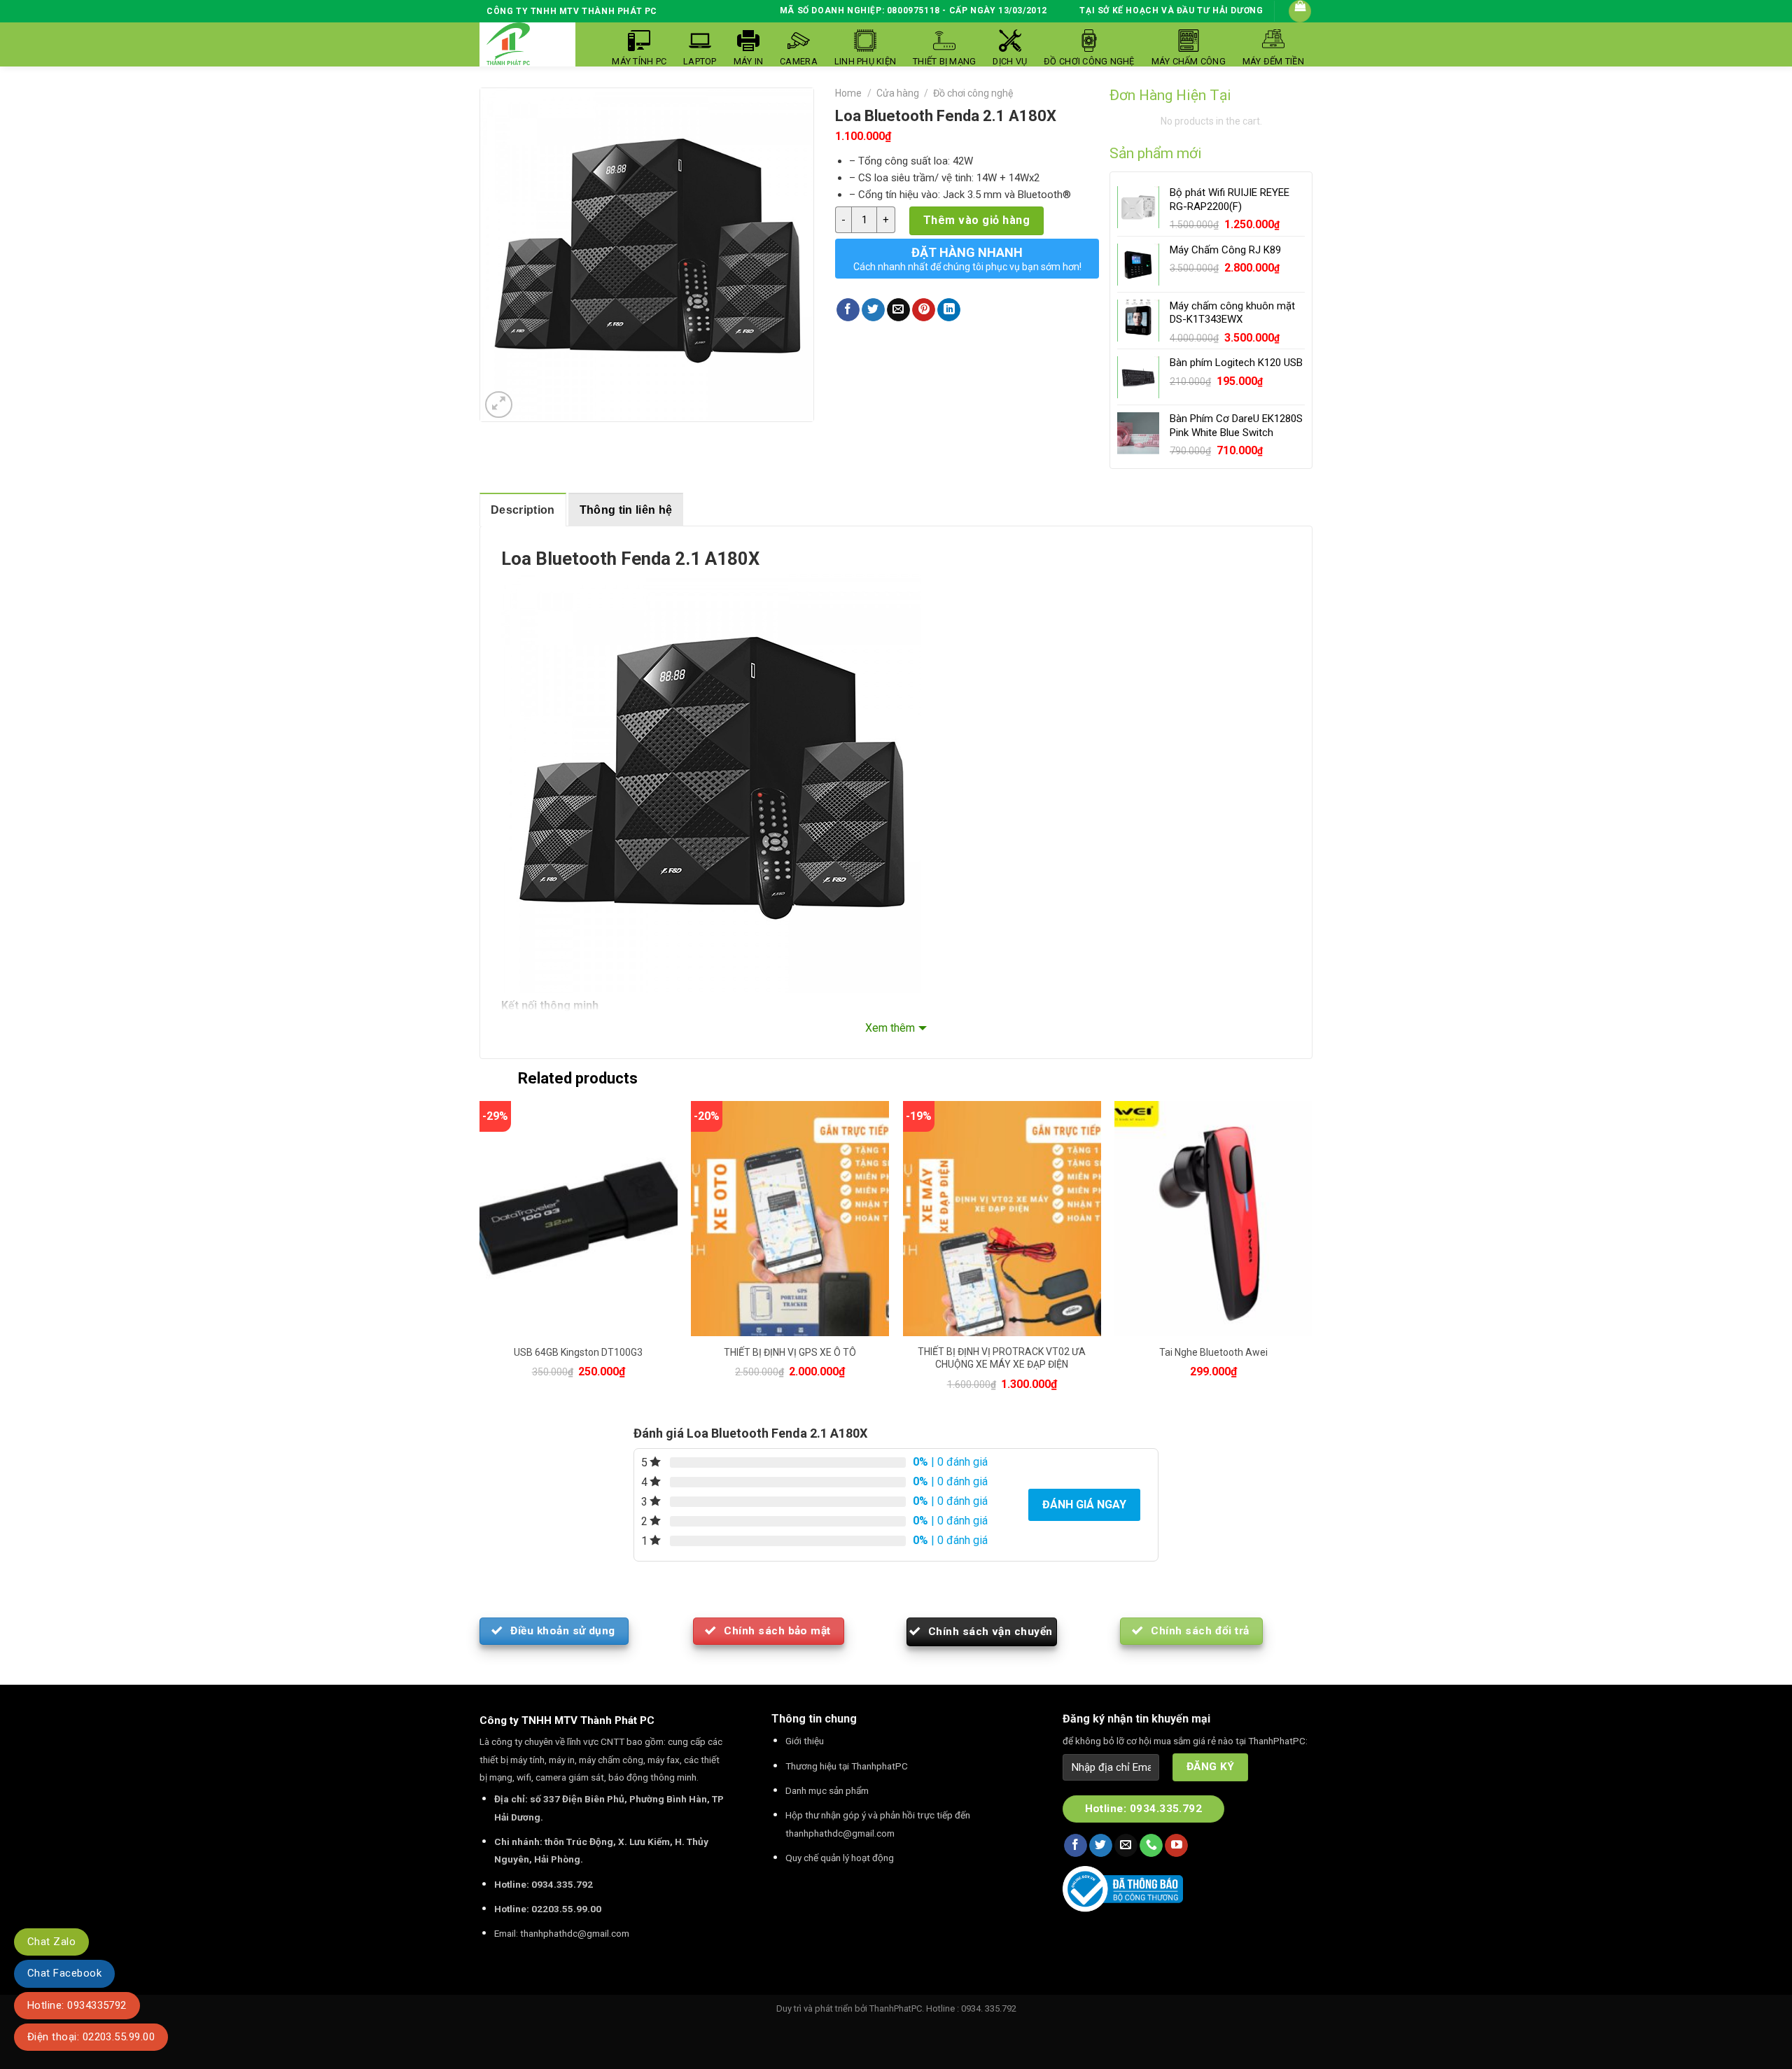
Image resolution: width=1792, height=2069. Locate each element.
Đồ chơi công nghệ (973, 93)
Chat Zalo (51, 1942)
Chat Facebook (64, 1973)
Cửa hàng (898, 93)
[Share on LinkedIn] (949, 310)
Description (523, 510)
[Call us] (1151, 1846)
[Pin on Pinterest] (924, 310)
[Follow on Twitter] (1101, 1846)
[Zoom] (499, 405)
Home (848, 93)
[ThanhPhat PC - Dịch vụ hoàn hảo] (508, 44)
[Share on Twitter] (873, 310)
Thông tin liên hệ (626, 510)
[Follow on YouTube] (1176, 1846)
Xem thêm (890, 1028)
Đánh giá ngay (1084, 1505)
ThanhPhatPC (896, 2008)
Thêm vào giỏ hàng (976, 220)
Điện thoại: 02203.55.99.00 (91, 2037)
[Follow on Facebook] (1076, 1846)
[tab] (523, 510)
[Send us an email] (1126, 1846)
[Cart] (1300, 11)
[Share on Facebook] (848, 310)
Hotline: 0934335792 (77, 2005)
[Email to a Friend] (898, 310)
